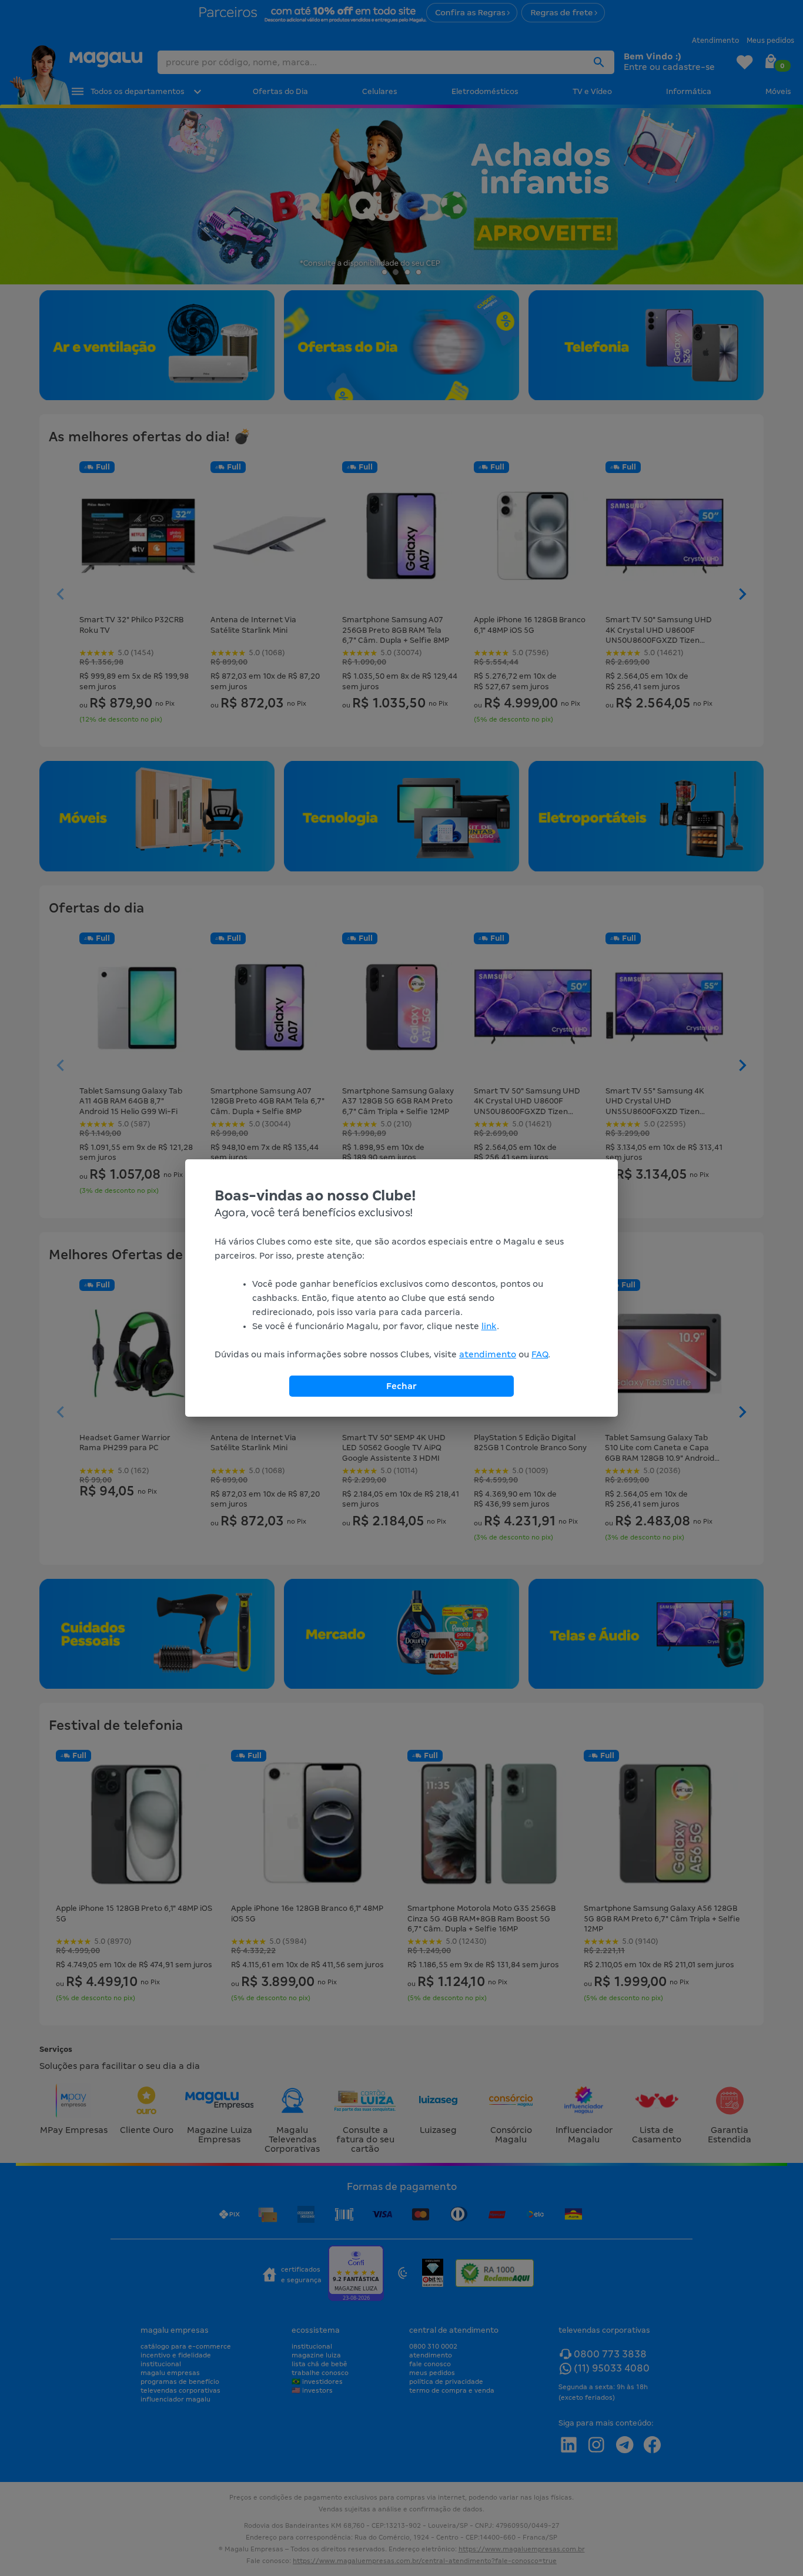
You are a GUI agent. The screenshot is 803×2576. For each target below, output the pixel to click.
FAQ (540, 1354)
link (489, 1326)
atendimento (488, 1354)
